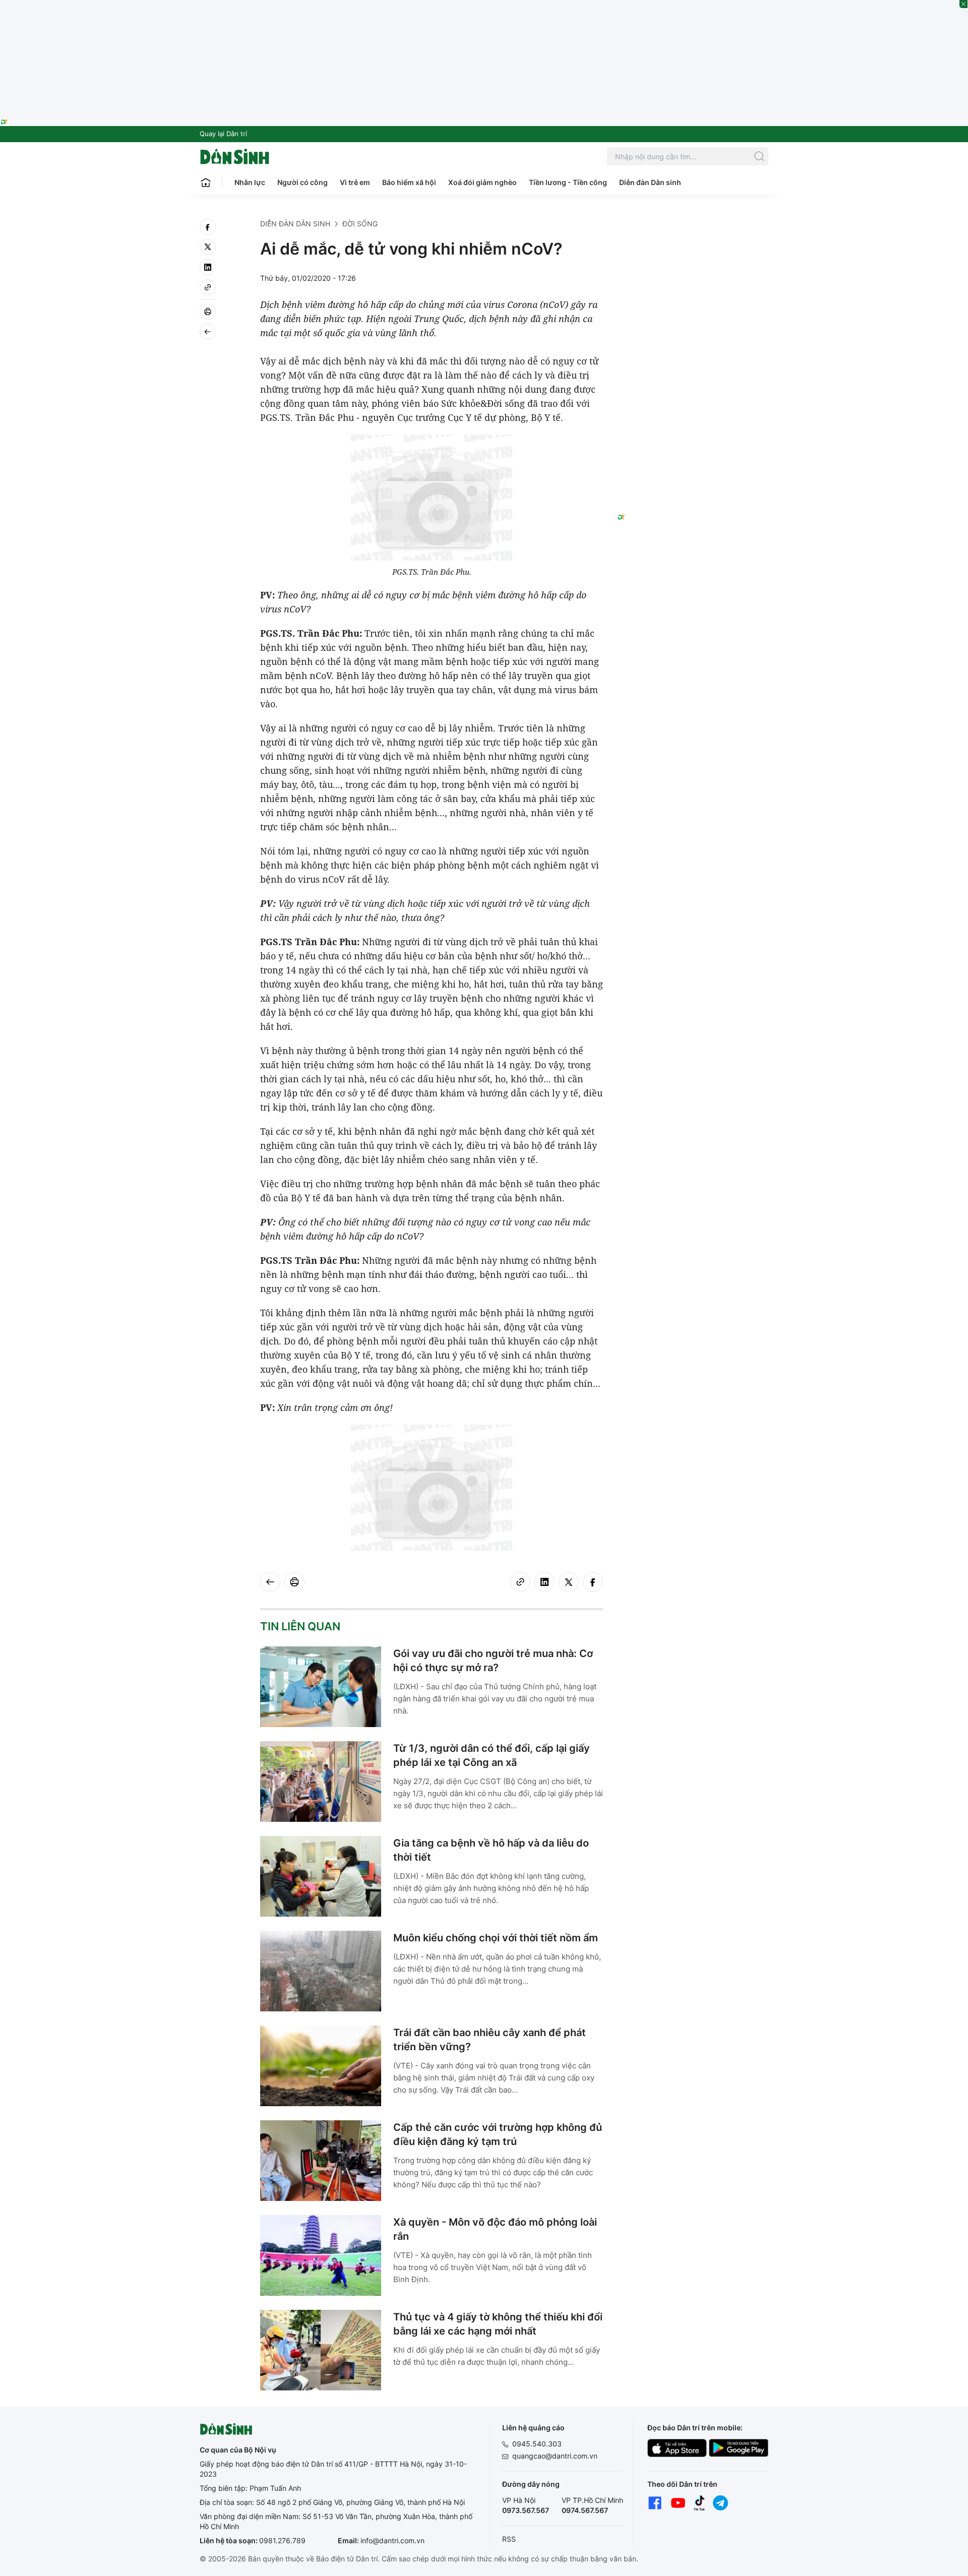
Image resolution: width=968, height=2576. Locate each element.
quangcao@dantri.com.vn (555, 2456)
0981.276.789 (282, 2540)
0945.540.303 (537, 2444)
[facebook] (208, 227)
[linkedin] (208, 267)
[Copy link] (208, 287)
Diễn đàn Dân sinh (650, 182)
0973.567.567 (526, 2510)
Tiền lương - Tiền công (568, 182)
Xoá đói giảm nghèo (482, 182)
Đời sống (360, 224)
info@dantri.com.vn (392, 2540)
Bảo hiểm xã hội (409, 182)
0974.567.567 (585, 2510)
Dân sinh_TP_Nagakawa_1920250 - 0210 (484, 6)
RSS (509, 2539)
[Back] (208, 332)
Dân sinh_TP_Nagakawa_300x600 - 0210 (693, 231)
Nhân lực (250, 182)
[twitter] (208, 247)
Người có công (302, 182)
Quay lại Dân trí (223, 134)
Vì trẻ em (355, 182)
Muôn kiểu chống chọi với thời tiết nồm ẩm (496, 1938)
